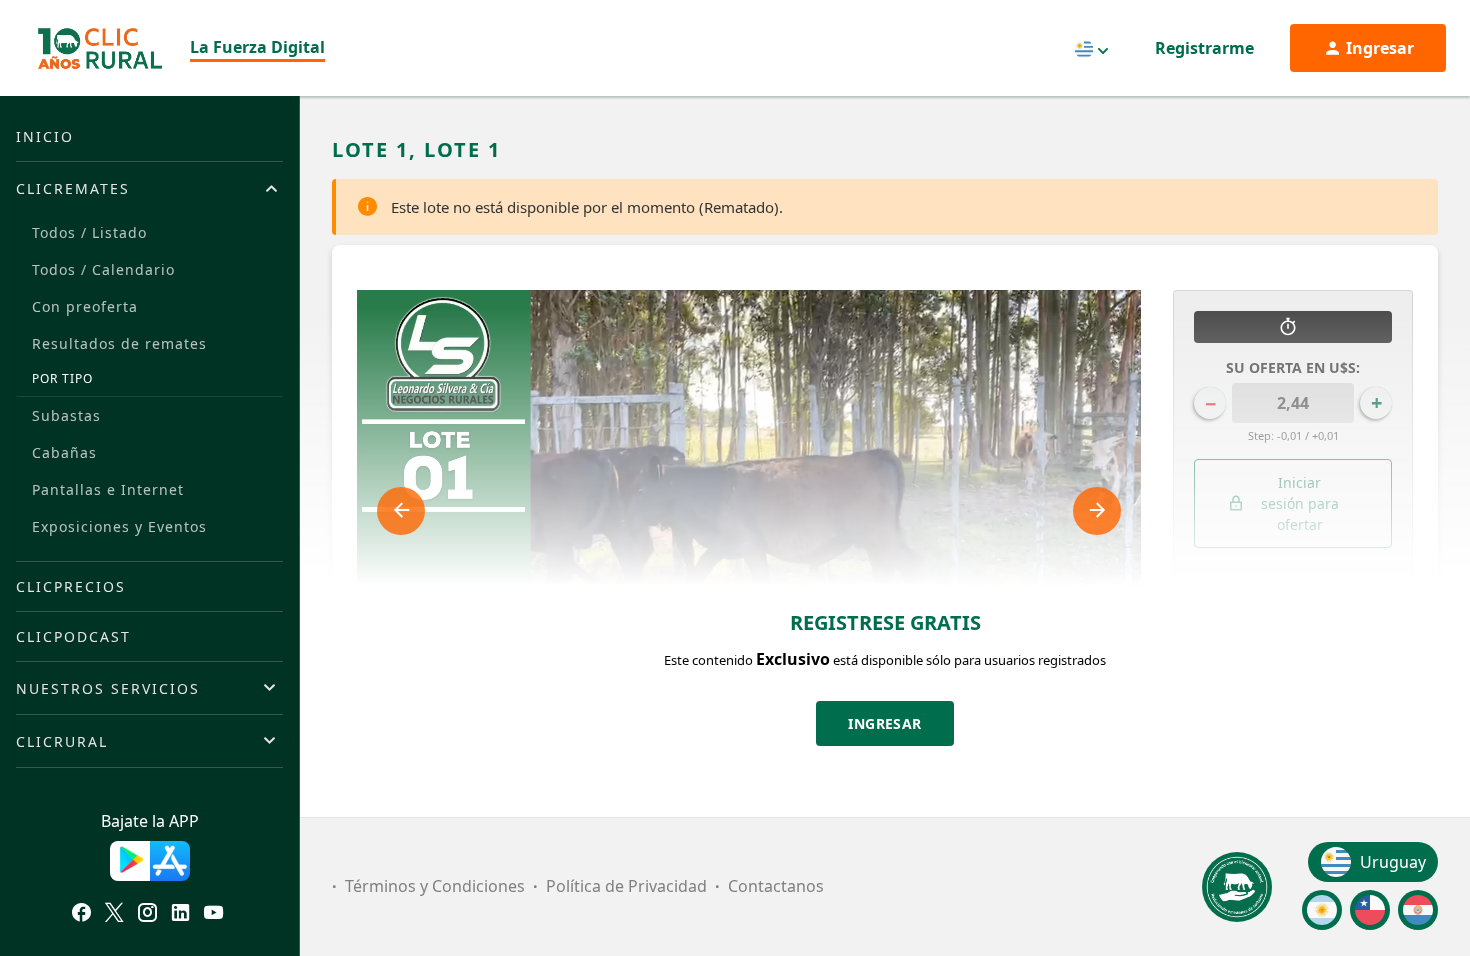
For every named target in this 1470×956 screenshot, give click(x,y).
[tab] (149, 188)
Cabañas (64, 452)
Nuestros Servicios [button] (108, 688)
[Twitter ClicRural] (114, 915)
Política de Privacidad (626, 886)
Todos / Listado (89, 232)
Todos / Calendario (103, 269)
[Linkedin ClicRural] (180, 915)
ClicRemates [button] (73, 188)
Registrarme (1204, 48)
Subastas (66, 415)
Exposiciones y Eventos (119, 526)
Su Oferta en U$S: (1293, 367)
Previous (401, 511)
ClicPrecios (71, 586)
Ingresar (885, 723)
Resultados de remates (119, 343)
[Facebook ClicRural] (81, 915)
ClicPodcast (73, 636)
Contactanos (776, 886)
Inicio (45, 136)
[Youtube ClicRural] (213, 915)
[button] (1293, 616)
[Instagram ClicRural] (147, 915)
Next (1097, 511)
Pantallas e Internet (108, 489)
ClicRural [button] (62, 741)
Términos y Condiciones (435, 886)
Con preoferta (85, 306)
